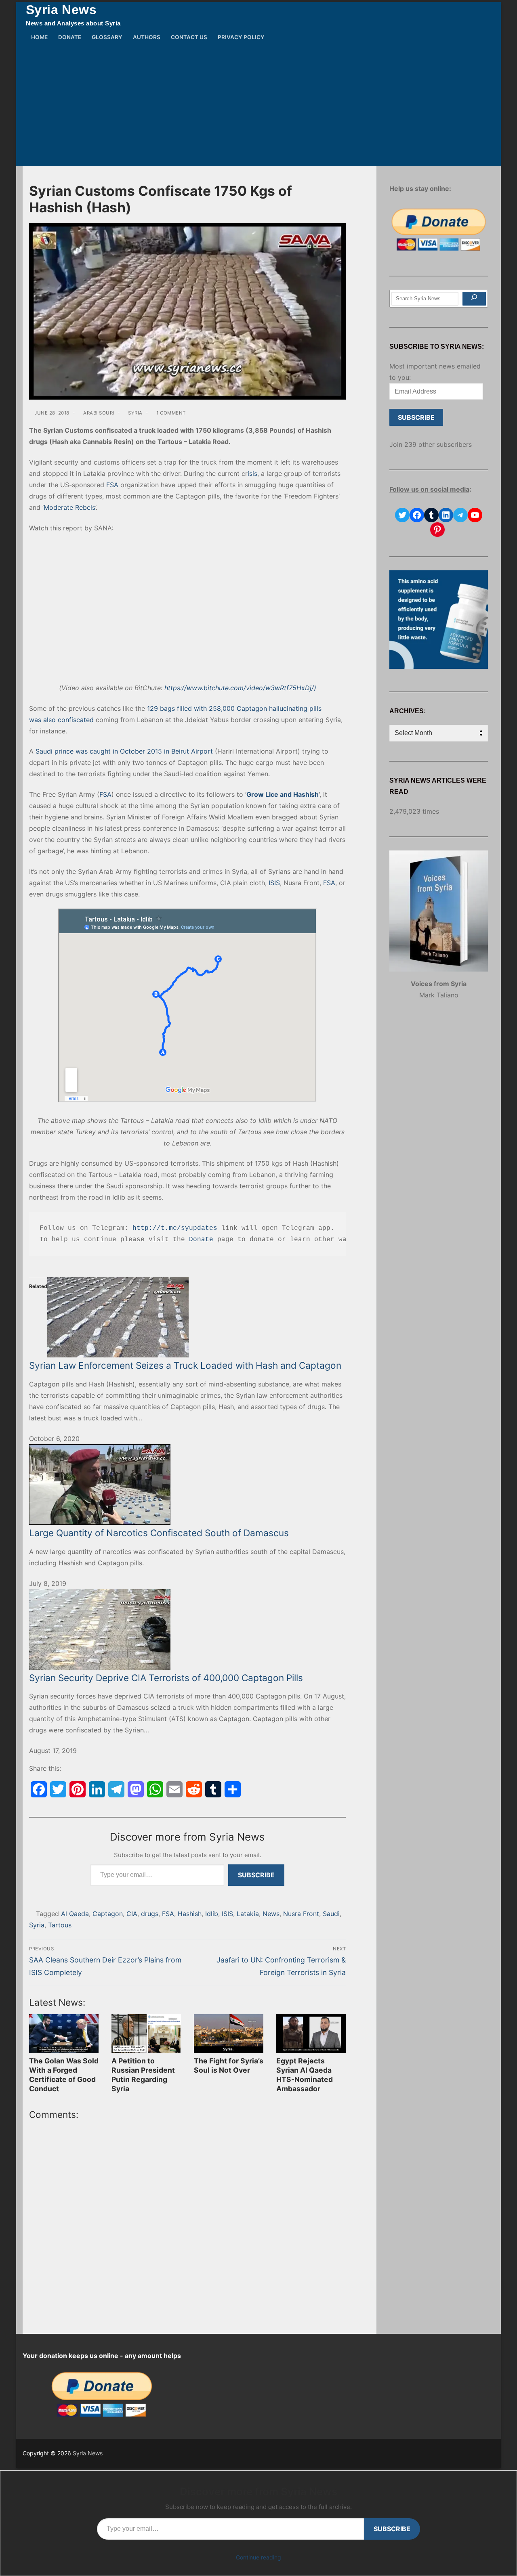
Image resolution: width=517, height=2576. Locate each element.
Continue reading (258, 2557)
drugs (150, 1914)
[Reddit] (194, 1789)
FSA (112, 485)
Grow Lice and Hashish (283, 794)
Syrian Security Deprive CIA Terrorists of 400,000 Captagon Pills (166, 1678)
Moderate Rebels (69, 507)
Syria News (61, 10)
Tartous (60, 1925)
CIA (132, 1914)
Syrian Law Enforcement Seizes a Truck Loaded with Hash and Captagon (185, 1365)
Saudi (331, 1914)
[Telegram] (116, 1789)
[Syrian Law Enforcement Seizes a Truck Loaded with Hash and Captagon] (187, 1317)
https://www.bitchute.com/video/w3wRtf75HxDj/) (240, 688)
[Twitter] (58, 1789)
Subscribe (256, 1875)
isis (252, 473)
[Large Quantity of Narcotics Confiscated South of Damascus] (187, 1485)
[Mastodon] (136, 1789)
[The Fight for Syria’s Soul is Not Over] (229, 2034)
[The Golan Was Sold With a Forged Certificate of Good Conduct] (64, 2034)
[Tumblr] (213, 1789)
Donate (201, 1240)
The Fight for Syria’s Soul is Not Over (229, 2065)
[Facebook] (39, 1789)
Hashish (190, 1914)
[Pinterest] (78, 1789)
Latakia (248, 1914)
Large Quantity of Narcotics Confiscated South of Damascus (159, 1533)
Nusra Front (301, 1914)
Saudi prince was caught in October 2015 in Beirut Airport (124, 751)
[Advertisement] (258, 106)
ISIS (274, 883)
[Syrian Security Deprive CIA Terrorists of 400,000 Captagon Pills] (187, 1629)
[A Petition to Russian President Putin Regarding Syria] (146, 2034)
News (271, 1914)
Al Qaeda (75, 1914)
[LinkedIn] (97, 1789)
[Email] (174, 1789)
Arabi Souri (98, 413)
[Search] (474, 299)
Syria (135, 413)
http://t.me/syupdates (175, 1228)
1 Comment (170, 413)
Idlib (212, 1914)
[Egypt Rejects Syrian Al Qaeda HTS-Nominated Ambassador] (311, 2034)
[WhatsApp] (155, 1789)
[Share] (233, 1789)
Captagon (108, 1914)
